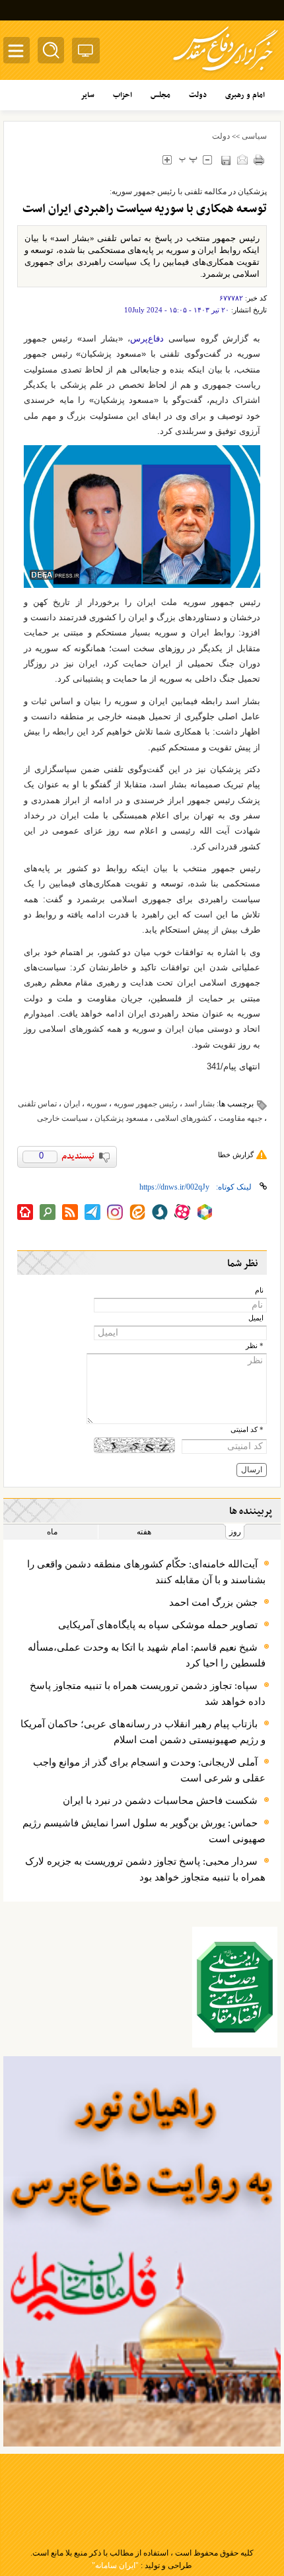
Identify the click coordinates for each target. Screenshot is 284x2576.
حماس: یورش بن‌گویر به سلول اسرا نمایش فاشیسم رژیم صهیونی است (144, 1831)
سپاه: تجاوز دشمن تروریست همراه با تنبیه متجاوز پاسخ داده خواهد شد (148, 1694)
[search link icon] (48, 1212)
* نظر (255, 1346)
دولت (221, 136)
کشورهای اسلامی (183, 1118)
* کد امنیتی (247, 1430)
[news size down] (207, 160)
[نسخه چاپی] (259, 160)
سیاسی (254, 136)
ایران (72, 1104)
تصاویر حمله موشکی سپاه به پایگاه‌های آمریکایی (158, 1625)
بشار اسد (199, 1104)
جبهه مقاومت (240, 1118)
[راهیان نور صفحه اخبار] (142, 2251)
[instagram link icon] (115, 1212)
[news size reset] (188, 160)
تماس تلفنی (37, 1104)
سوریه (97, 1104)
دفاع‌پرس (147, 339)
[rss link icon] (70, 1212)
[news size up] (167, 160)
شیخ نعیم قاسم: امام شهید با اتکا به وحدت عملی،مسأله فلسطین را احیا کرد (147, 1655)
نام (259, 1290)
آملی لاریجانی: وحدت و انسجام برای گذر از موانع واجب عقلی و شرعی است (149, 1770)
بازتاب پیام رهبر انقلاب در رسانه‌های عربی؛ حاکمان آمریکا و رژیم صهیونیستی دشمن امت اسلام (143, 1732)
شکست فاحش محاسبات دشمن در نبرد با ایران (160, 1801)
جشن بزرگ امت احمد (213, 1602)
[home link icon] (25, 1212)
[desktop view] (86, 53)
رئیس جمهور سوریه (146, 1104)
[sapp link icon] (160, 1212)
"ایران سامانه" (115, 2565)
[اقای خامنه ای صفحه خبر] (235, 1987)
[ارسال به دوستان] (242, 160)
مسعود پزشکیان (121, 1118)
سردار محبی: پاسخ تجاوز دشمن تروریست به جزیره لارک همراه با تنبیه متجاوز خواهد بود (145, 1869)
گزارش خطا (236, 1155)
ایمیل (256, 1318)
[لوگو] (226, 73)
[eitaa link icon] (137, 1212)
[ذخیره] (226, 160)
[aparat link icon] (182, 1212)
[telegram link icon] (92, 1212)
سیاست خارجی (62, 1118)
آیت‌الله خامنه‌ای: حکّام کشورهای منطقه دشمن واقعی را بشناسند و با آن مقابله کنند (146, 1572)
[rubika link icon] (205, 1212)
